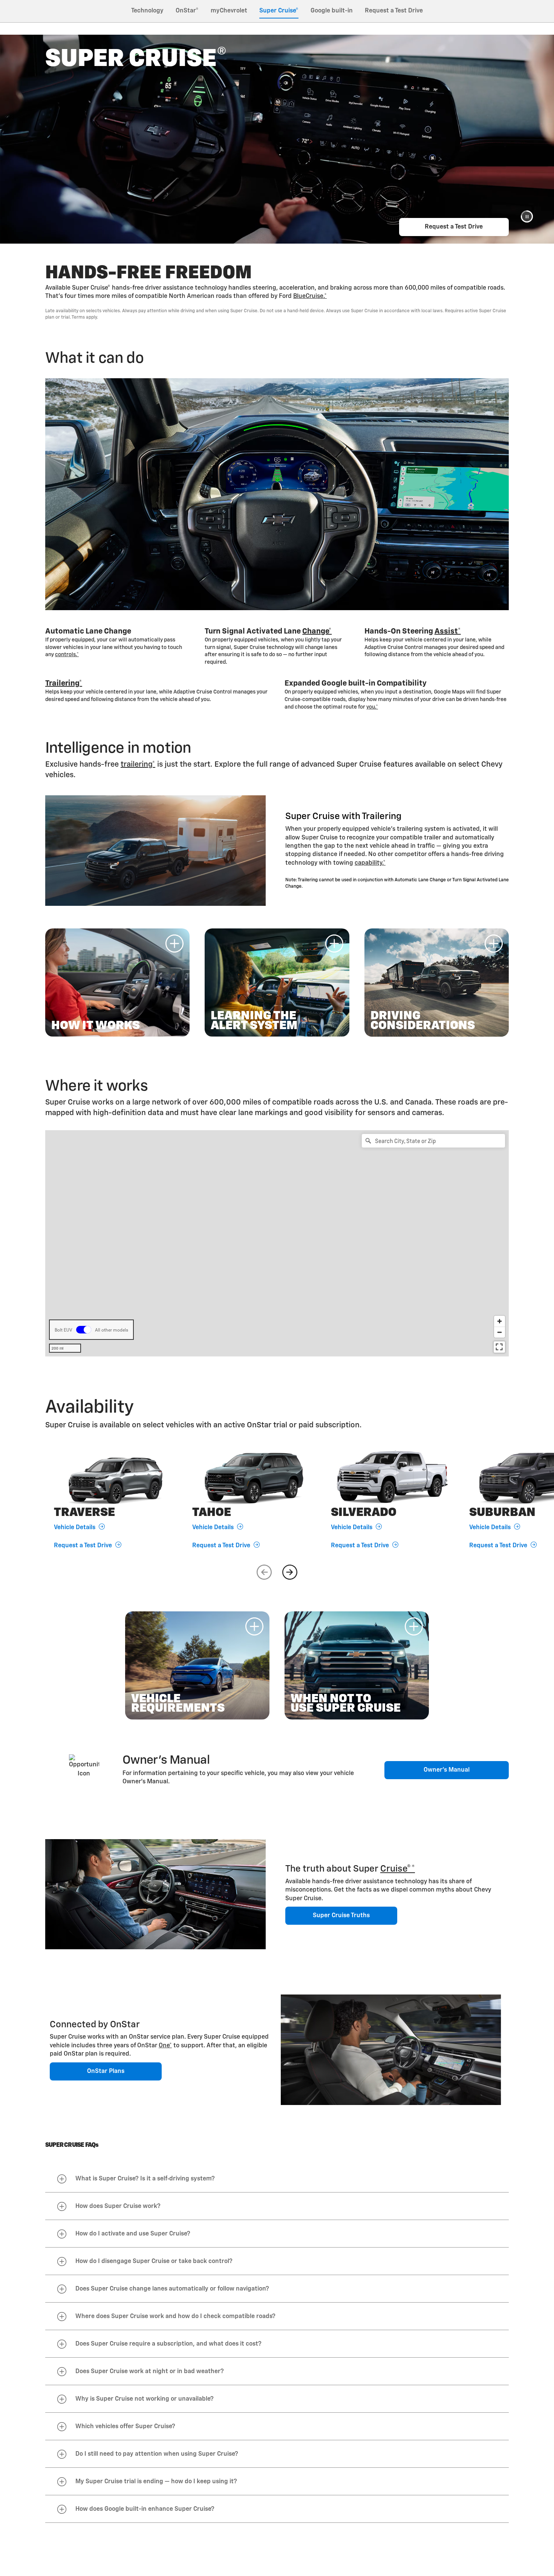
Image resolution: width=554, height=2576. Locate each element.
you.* (372, 707)
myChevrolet (229, 11)
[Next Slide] (290, 1572)
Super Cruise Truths (341, 1916)
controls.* (67, 655)
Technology (147, 11)
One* (165, 2046)
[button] (527, 216)
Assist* (448, 631)
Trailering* (64, 683)
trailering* (138, 764)
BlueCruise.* (310, 296)
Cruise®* (398, 1869)
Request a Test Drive (394, 11)
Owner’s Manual (447, 1770)
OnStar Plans (106, 2071)
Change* (317, 631)
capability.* (370, 863)
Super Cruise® (279, 11)
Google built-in (332, 11)
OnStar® (187, 11)
